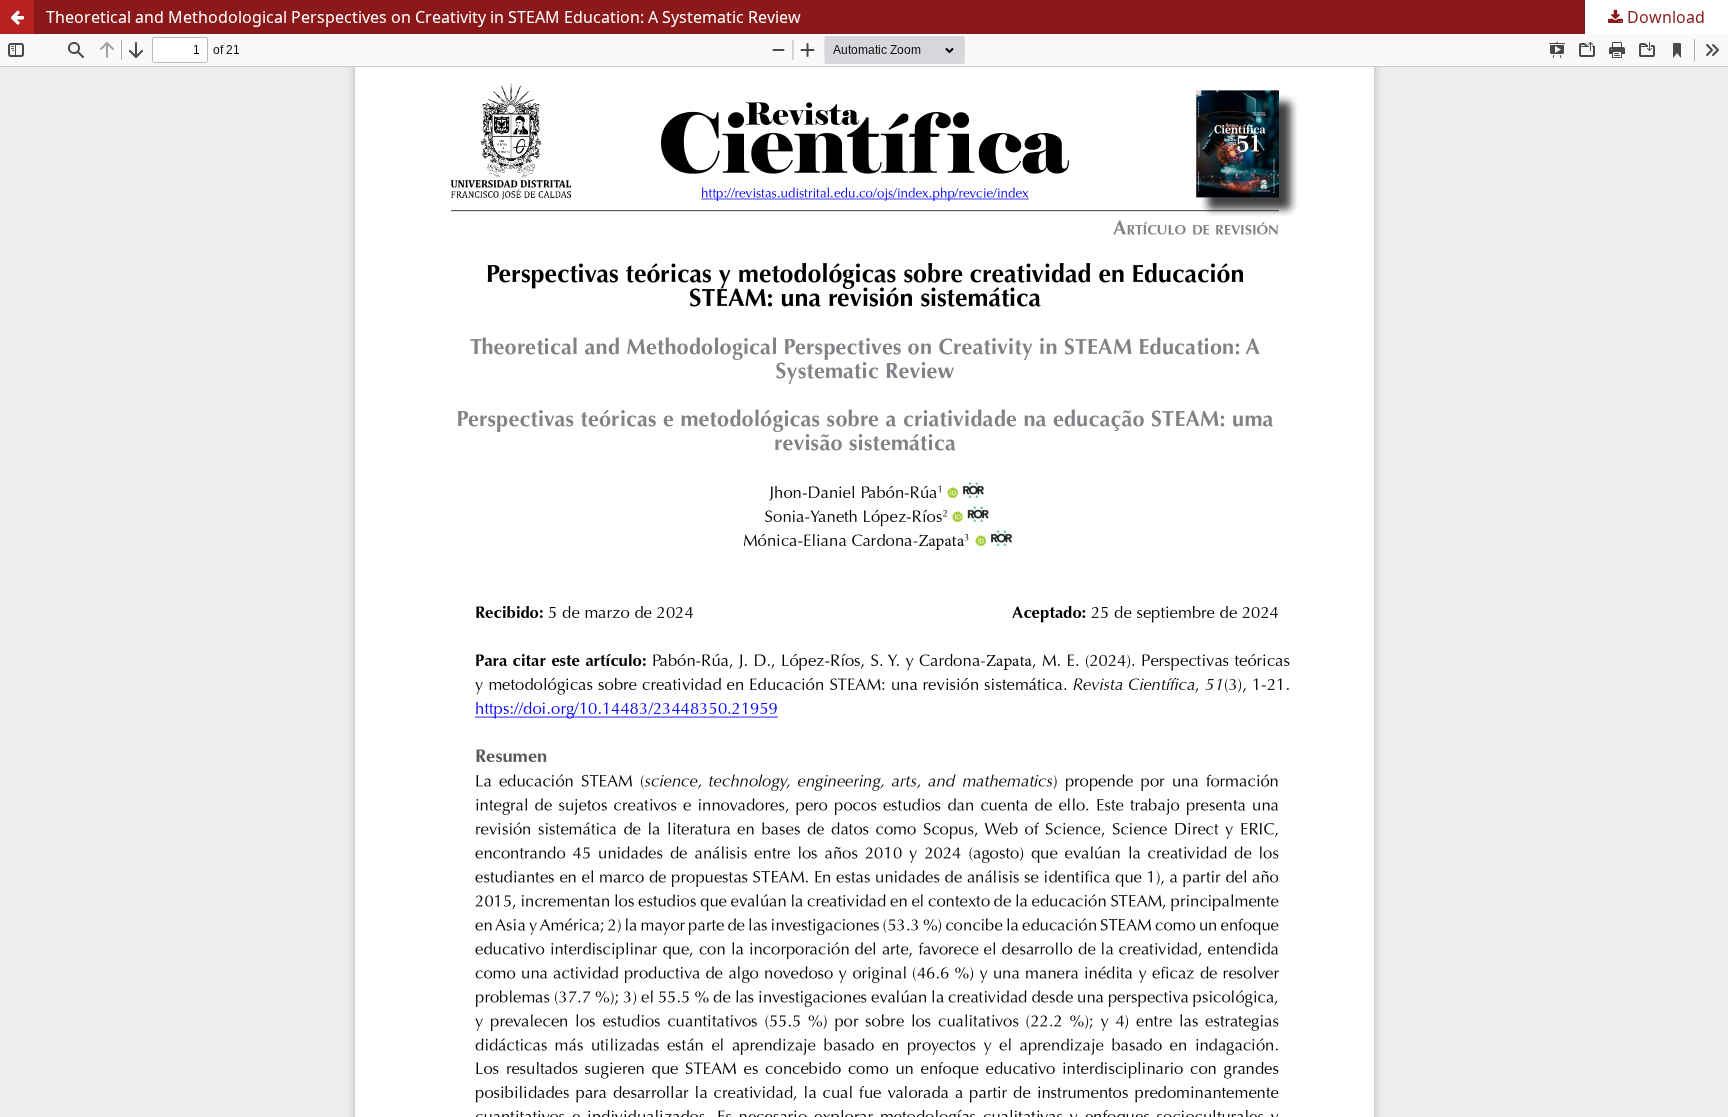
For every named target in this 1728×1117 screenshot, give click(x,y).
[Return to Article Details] (17, 17)
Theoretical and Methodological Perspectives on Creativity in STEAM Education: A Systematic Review (423, 17)
